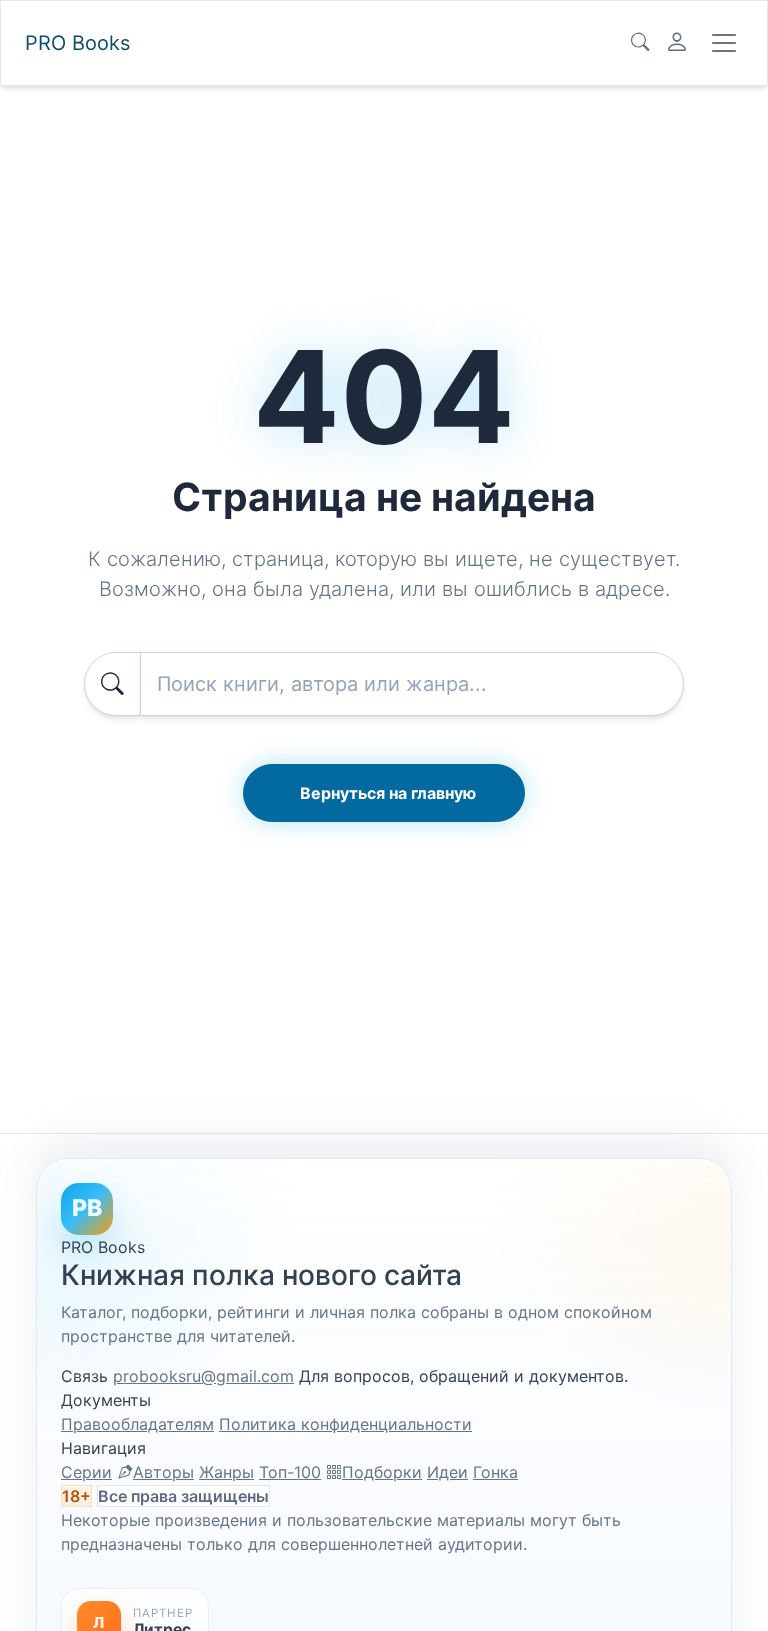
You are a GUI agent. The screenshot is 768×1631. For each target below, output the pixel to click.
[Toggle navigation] (724, 43)
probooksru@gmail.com (203, 1376)
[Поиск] (640, 43)
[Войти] (677, 43)
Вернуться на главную (388, 793)
